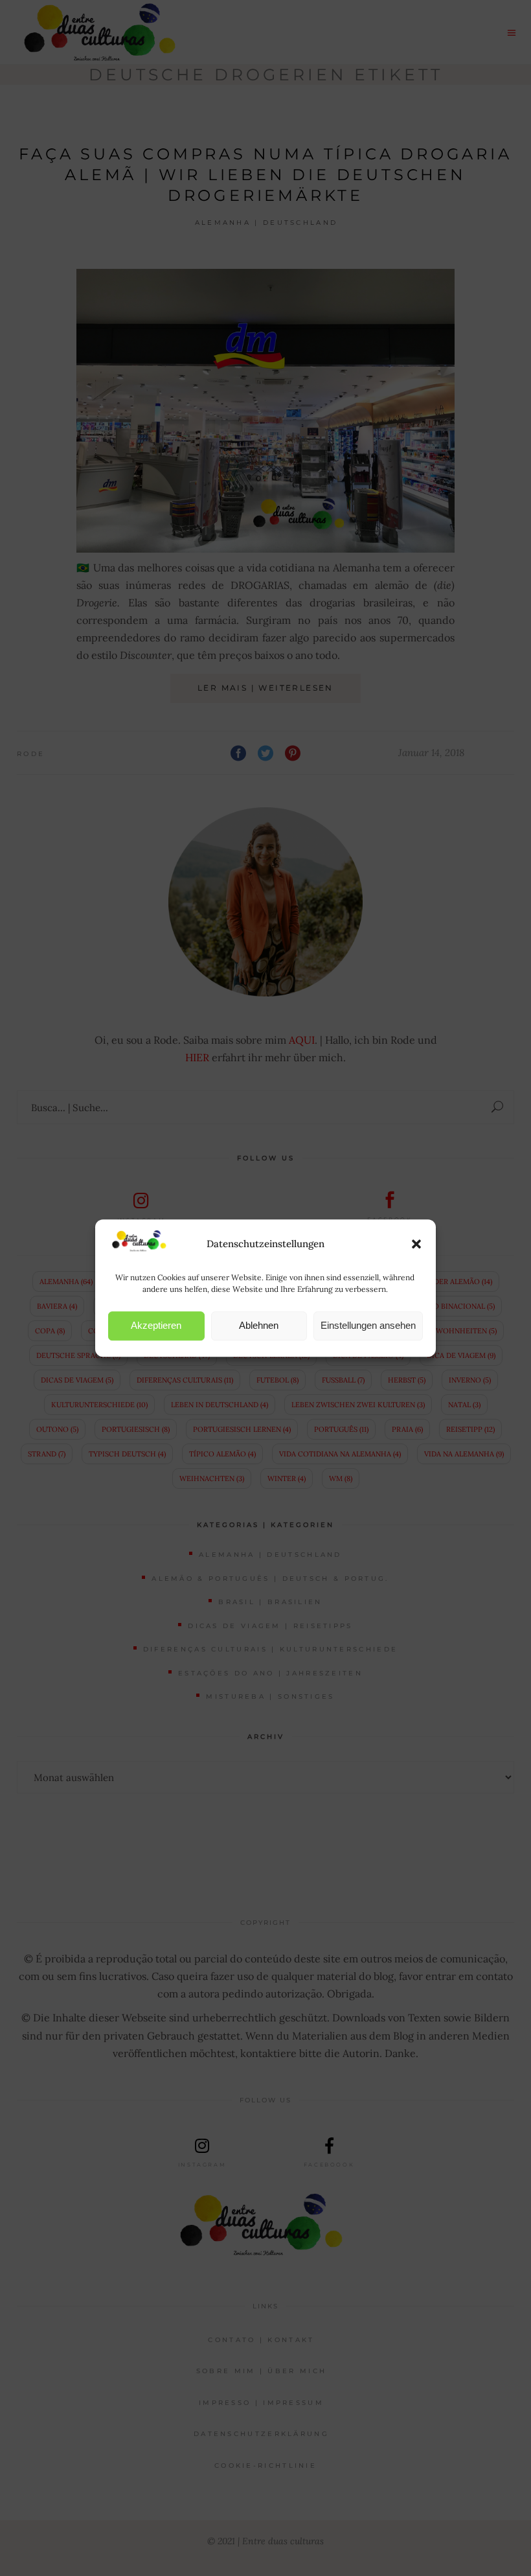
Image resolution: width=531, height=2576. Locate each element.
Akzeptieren (156, 1325)
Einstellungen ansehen (368, 1325)
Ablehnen (259, 1325)
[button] (416, 1244)
